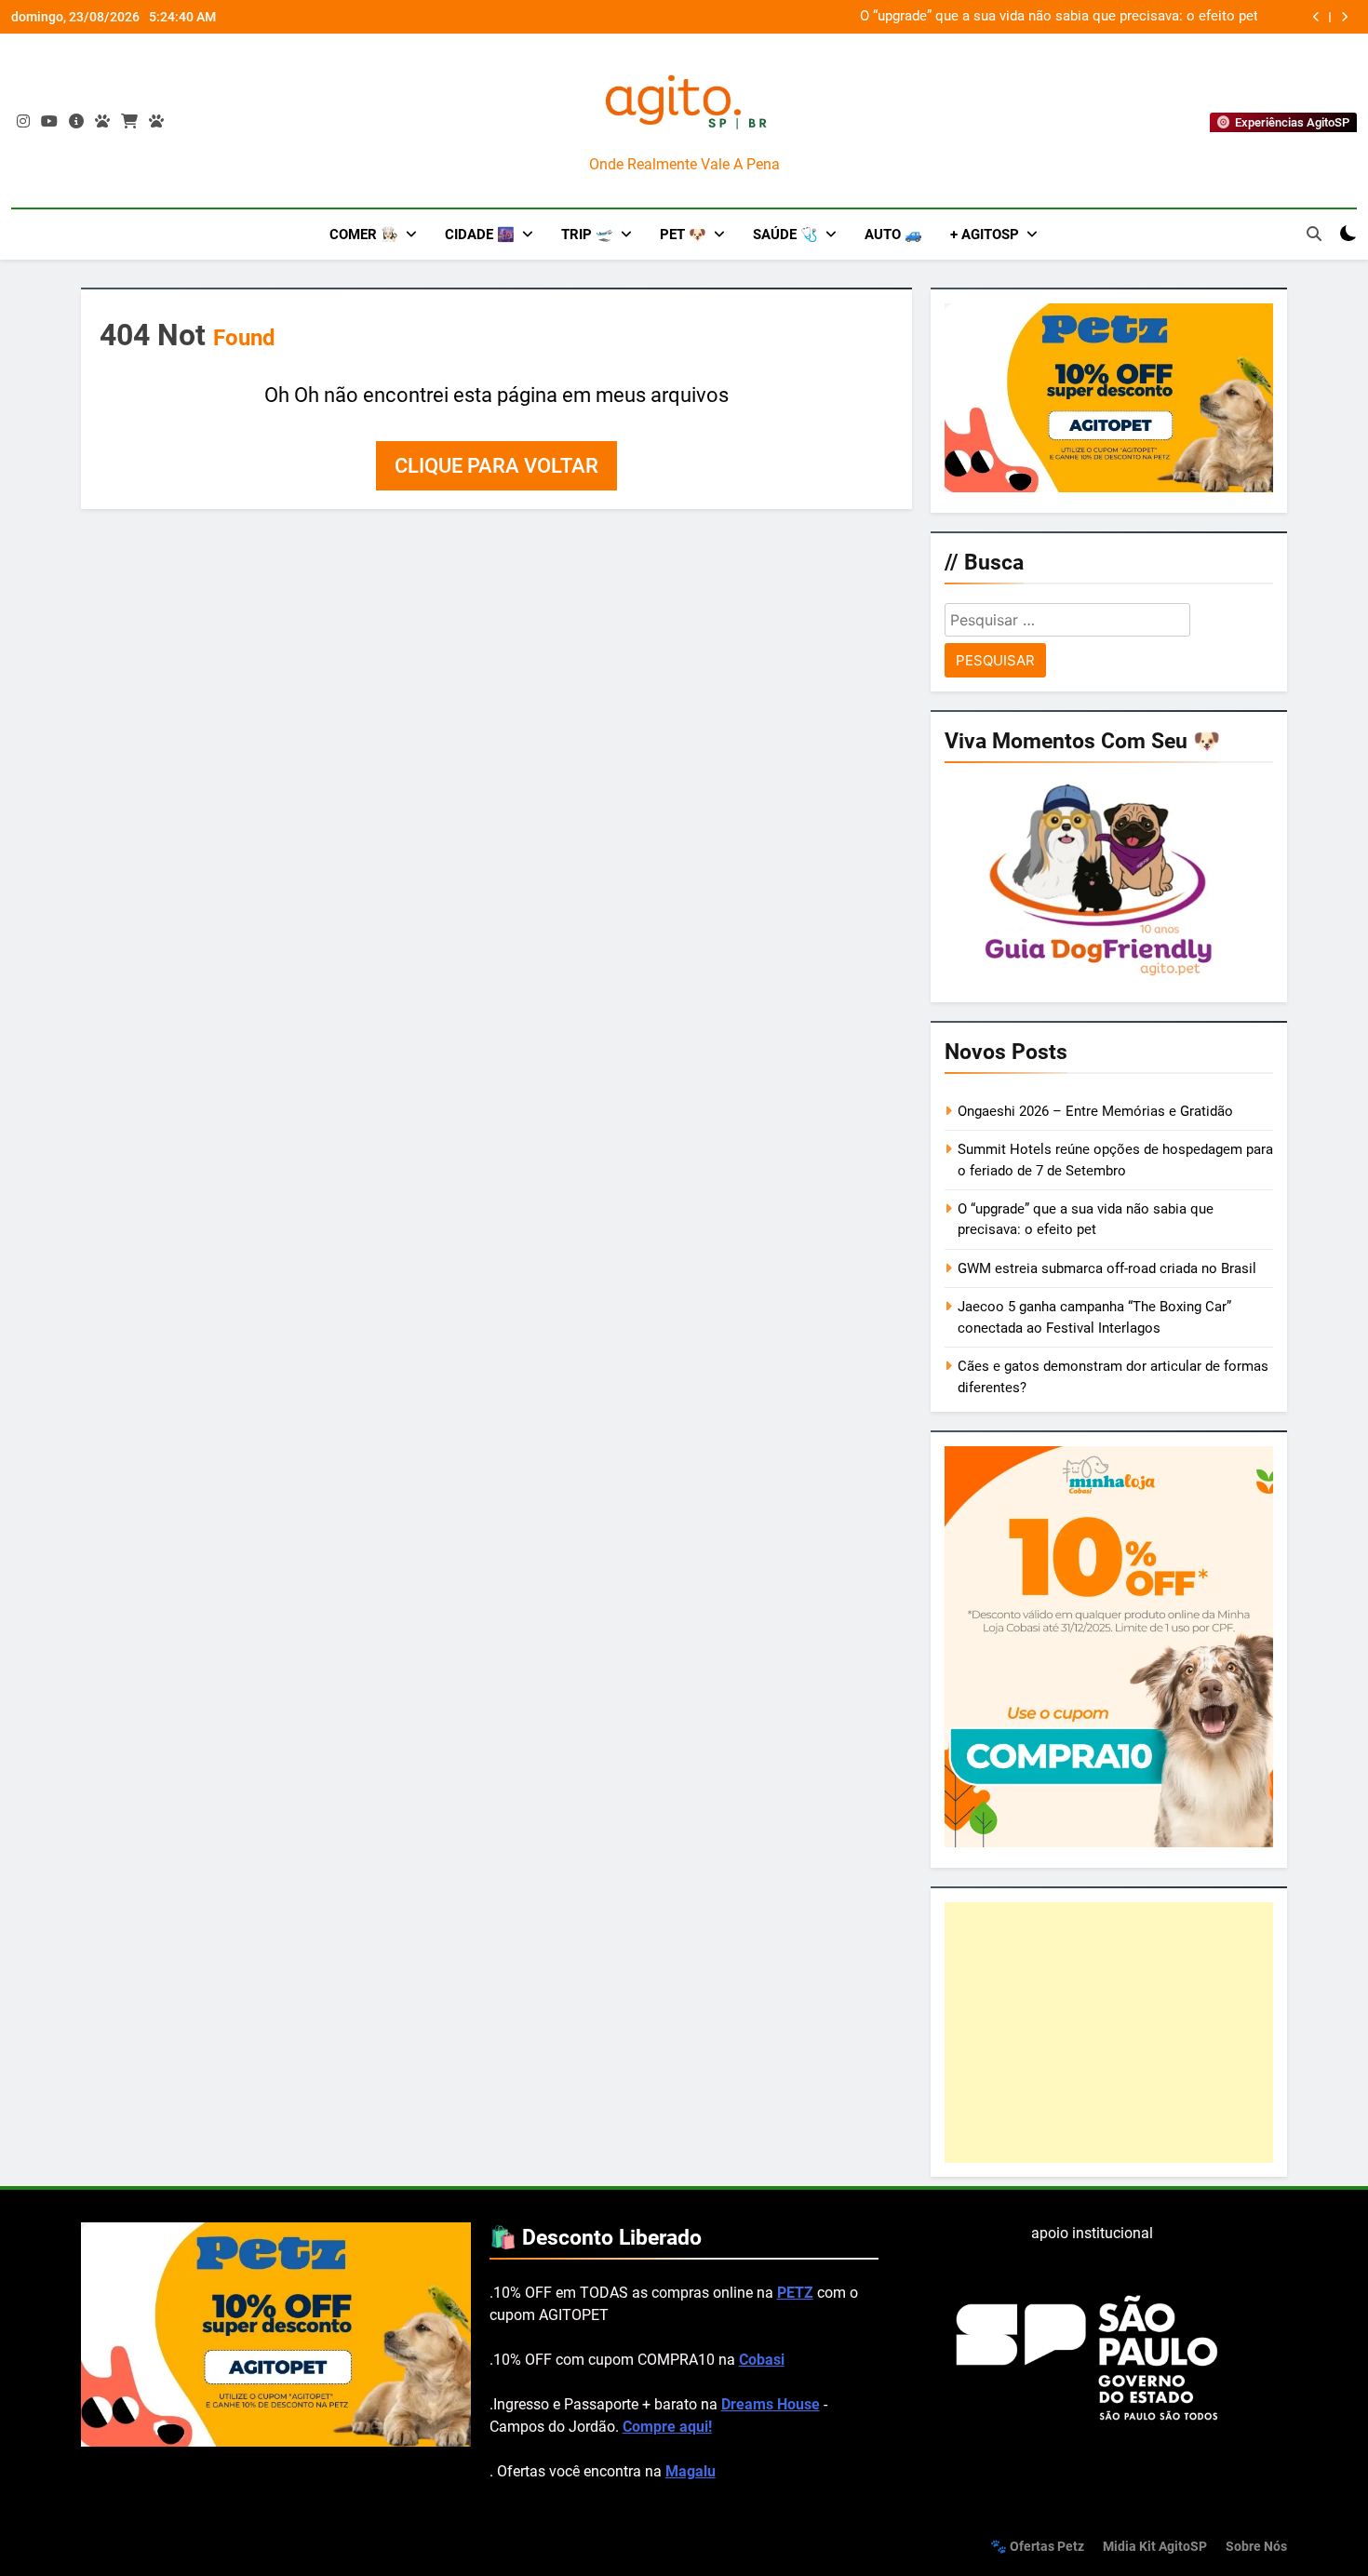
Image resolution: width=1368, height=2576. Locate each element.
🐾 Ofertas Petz (1037, 2547)
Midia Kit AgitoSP (1155, 2547)
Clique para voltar (496, 466)
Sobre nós (1256, 2547)
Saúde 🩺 (785, 235)
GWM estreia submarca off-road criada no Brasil (1107, 1268)
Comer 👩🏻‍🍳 (364, 235)
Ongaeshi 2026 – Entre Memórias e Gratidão (1095, 1111)
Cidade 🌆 (480, 235)
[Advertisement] (1109, 2033)
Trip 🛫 (587, 235)
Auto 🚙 (893, 235)
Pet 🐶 (683, 235)
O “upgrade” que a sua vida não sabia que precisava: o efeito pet (1059, 17)
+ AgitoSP (985, 235)
